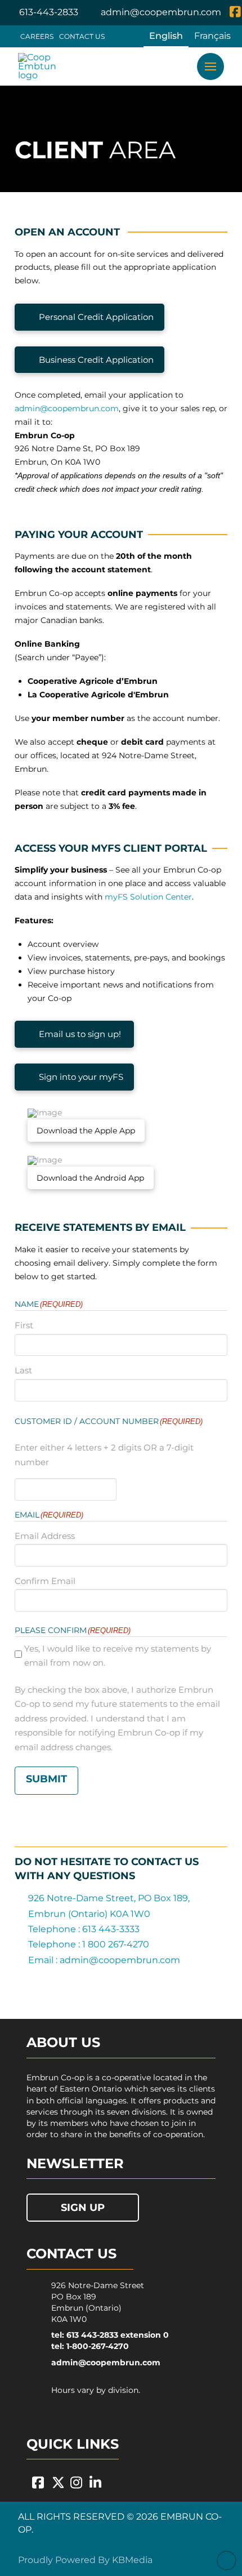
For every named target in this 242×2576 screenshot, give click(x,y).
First (24, 1325)
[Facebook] (235, 13)
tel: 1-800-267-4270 (90, 2346)
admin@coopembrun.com (67, 408)
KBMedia (132, 2560)
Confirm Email (45, 1581)
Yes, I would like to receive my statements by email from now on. (118, 1656)
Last (23, 1370)
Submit (46, 1779)
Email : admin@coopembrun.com (104, 1960)
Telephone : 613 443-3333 (84, 1929)
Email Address (45, 1536)
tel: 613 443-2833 (85, 2335)
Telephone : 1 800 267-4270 (89, 1944)
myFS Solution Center (148, 897)
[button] (210, 66)
